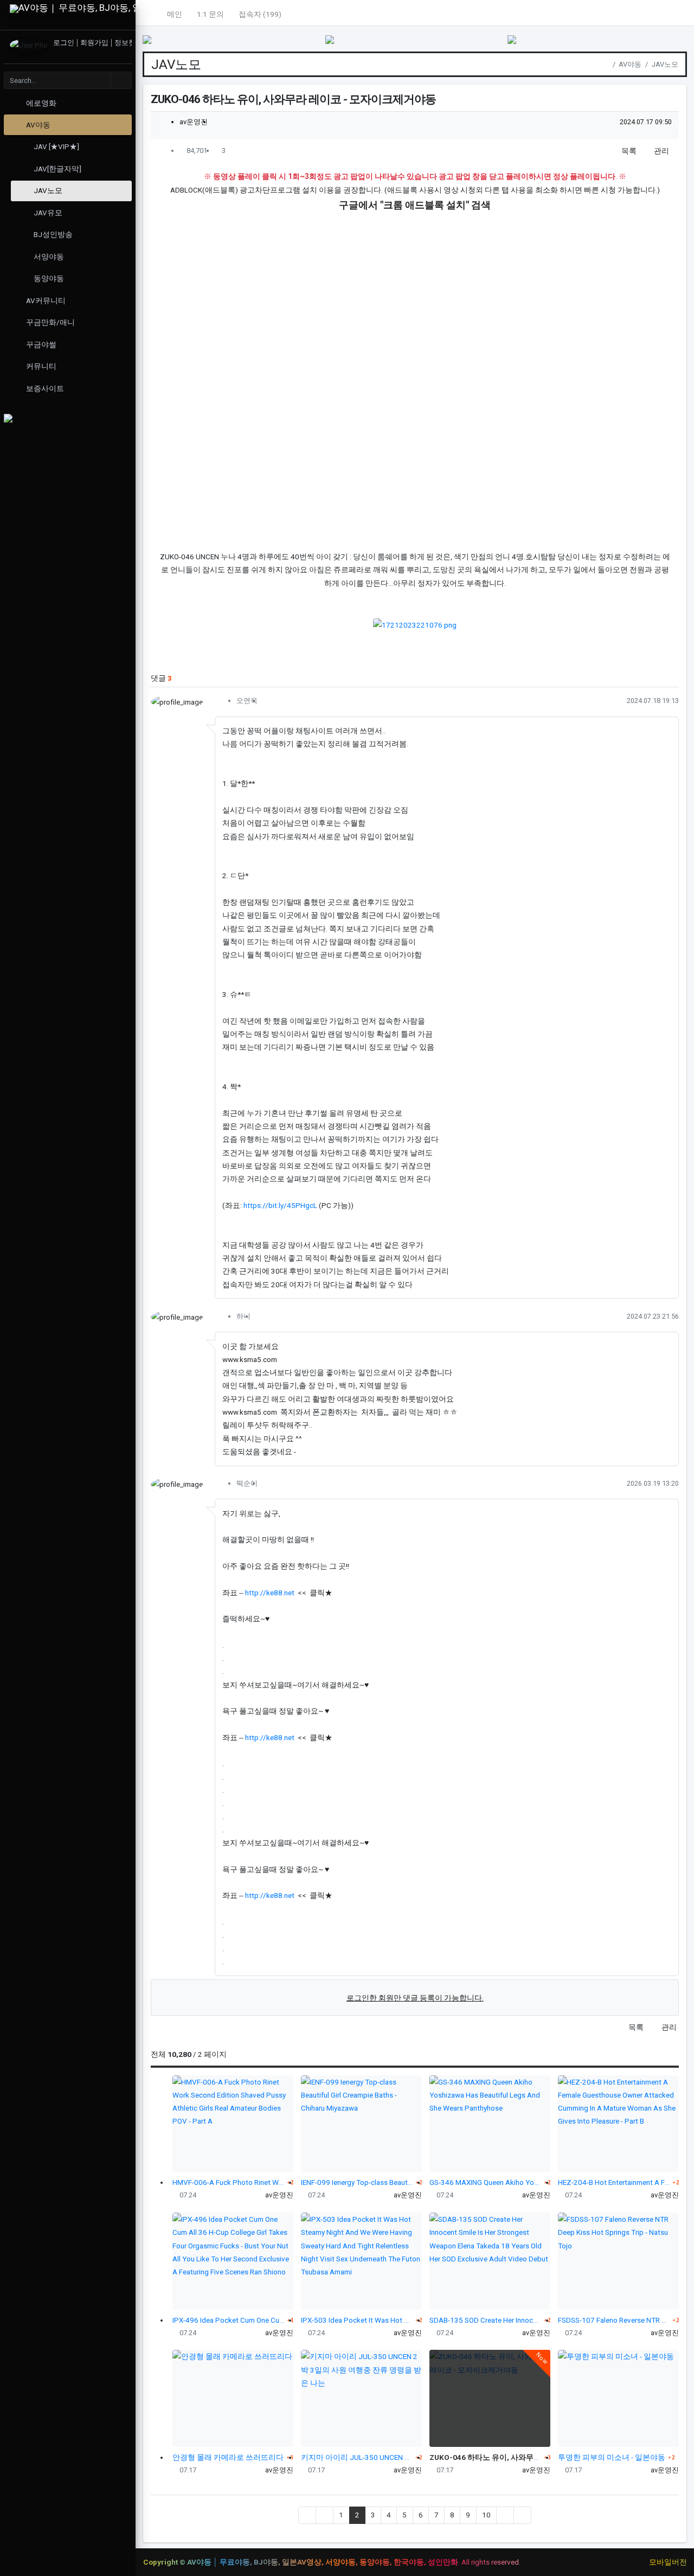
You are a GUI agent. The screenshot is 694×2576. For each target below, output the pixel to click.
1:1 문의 (210, 14)
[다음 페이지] (505, 2515)
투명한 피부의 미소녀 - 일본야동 (612, 2457)
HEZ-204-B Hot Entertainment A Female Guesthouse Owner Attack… (614, 2182)
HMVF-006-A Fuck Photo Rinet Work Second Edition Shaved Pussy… (229, 2182)
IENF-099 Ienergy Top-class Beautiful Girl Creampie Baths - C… (357, 2182)
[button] (150, 13)
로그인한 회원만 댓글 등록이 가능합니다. (415, 1998)
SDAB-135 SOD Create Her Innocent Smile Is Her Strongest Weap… (486, 2320)
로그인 (65, 43)
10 (486, 2515)
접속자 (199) (260, 14)
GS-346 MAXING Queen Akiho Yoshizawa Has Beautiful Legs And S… (486, 2182)
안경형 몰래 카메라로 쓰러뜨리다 (228, 2457)
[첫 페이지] (307, 2515)
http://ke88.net (270, 1593)
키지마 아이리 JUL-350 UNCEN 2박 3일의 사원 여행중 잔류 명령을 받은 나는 (357, 2457)
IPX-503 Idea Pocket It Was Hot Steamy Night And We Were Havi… (357, 2320)
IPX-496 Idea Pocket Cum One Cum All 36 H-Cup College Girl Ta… (229, 2320)
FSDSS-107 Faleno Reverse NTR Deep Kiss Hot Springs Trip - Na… (614, 2320)
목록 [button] (628, 151)
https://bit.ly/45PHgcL (280, 1205)
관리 (661, 151)
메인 (175, 14)
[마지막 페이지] (522, 2515)
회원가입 (95, 43)
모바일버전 (668, 2562)
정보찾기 (128, 43)
